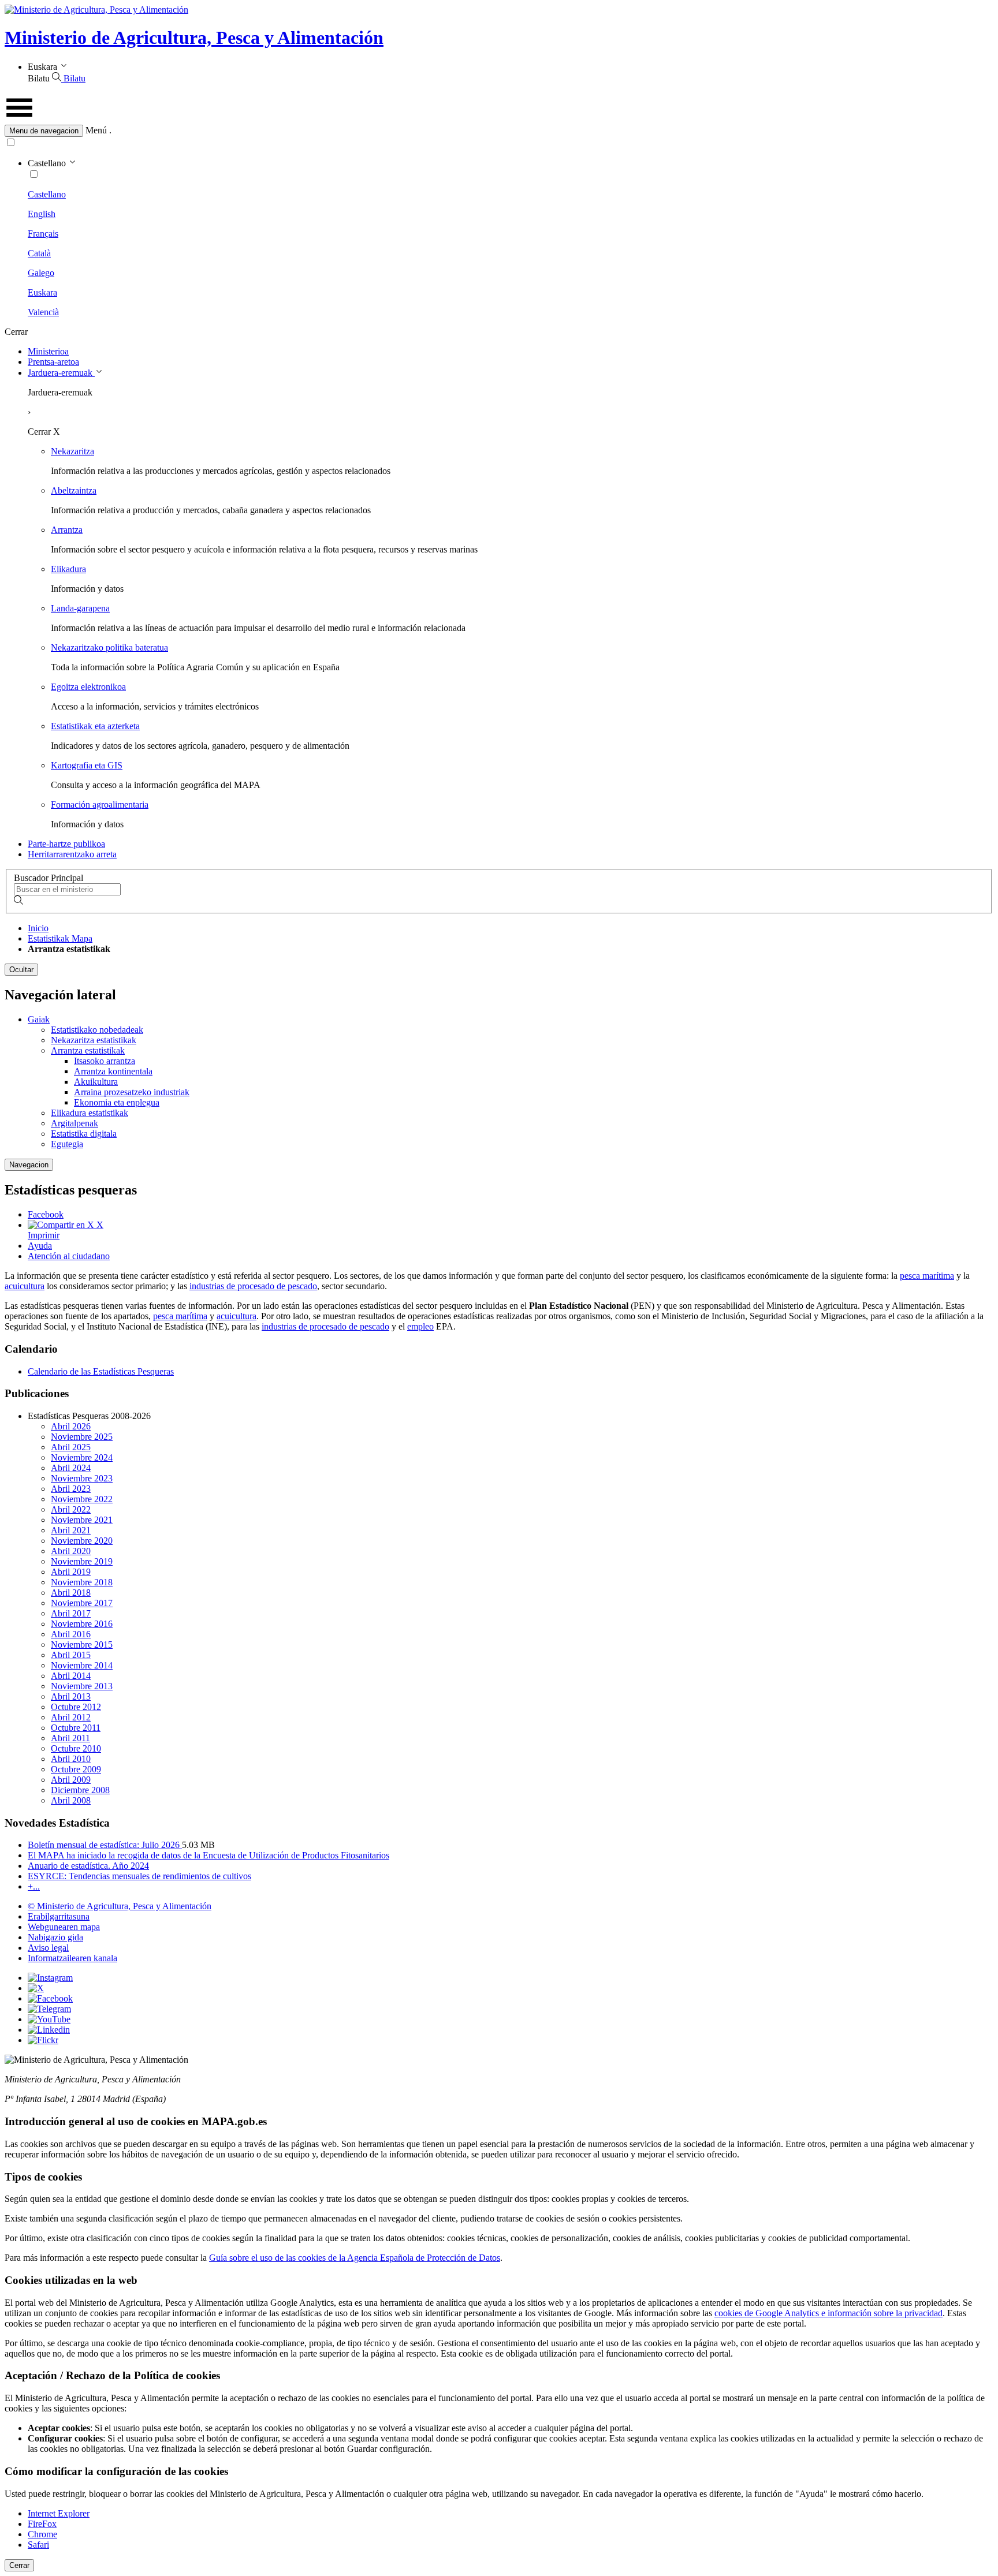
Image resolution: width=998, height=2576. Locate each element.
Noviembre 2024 (82, 1457)
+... (34, 1886)
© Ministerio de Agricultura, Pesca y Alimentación (120, 1906)
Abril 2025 (71, 1447)
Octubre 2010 (76, 1748)
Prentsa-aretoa (53, 362)
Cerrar (19, 2565)
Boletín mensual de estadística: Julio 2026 (105, 1845)
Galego (41, 273)
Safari (38, 2545)
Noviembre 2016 (82, 1624)
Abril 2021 (71, 1530)
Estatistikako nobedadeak (97, 1030)
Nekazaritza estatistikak (94, 1040)
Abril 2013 (71, 1696)
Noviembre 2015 (82, 1644)
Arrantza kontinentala (113, 1071)
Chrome (42, 2534)
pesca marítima (927, 1276)
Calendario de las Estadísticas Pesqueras (101, 1371)
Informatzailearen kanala (72, 1958)
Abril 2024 (71, 1468)
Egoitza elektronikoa (88, 687)
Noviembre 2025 (82, 1437)
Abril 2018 (71, 1593)
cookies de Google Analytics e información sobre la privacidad (828, 2313)
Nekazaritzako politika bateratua (109, 647)
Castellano (47, 194)
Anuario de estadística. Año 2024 (88, 1866)
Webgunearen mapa (64, 1927)
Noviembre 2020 (82, 1541)
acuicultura (25, 1286)
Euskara (42, 292)
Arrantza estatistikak (88, 1050)
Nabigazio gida (55, 1937)
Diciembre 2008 (80, 1790)
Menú (96, 130)
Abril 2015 (71, 1655)
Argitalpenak (75, 1123)
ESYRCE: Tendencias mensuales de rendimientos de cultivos (139, 1876)
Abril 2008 (71, 1800)
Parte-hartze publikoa (66, 844)
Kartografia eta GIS (87, 765)
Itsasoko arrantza (105, 1061)
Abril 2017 (71, 1613)
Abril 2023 (71, 1489)
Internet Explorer (59, 2513)
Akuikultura (96, 1082)
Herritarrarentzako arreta (72, 854)
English (42, 214)
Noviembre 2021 (82, 1520)
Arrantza (67, 530)
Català (39, 253)
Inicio (38, 928)
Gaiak (39, 1019)
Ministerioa (48, 351)
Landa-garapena (80, 608)
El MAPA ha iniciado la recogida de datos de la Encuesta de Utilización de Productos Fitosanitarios (208, 1855)
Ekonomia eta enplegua (117, 1102)
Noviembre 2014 (82, 1665)
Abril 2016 (71, 1634)
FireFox (42, 2524)
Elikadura (68, 569)
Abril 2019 (71, 1572)
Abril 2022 (71, 1509)
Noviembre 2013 (82, 1686)
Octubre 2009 (76, 1769)
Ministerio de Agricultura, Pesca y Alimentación (194, 38)
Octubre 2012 (76, 1707)
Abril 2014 (71, 1676)
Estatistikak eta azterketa (95, 726)
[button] (499, 131)
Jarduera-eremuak (61, 373)
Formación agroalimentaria (100, 804)
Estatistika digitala (84, 1134)
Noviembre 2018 (82, 1582)
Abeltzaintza (74, 490)
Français (43, 234)
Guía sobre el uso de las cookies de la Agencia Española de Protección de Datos (355, 2258)
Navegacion (29, 1165)
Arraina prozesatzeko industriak (132, 1092)
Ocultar (21, 970)
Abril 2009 (71, 1780)
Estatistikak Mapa (60, 938)
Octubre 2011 (76, 1728)
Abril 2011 (70, 1738)
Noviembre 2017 (82, 1603)
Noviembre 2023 (82, 1478)
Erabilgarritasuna (59, 1916)
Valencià (43, 312)
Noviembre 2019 (82, 1561)
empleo (420, 1326)
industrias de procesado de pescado (253, 1286)
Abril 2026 (71, 1426)
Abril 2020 (71, 1551)
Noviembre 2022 (82, 1499)
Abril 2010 (71, 1759)
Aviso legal (48, 1948)
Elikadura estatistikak (90, 1113)
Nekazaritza (72, 451)
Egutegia (67, 1144)
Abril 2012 (71, 1717)
